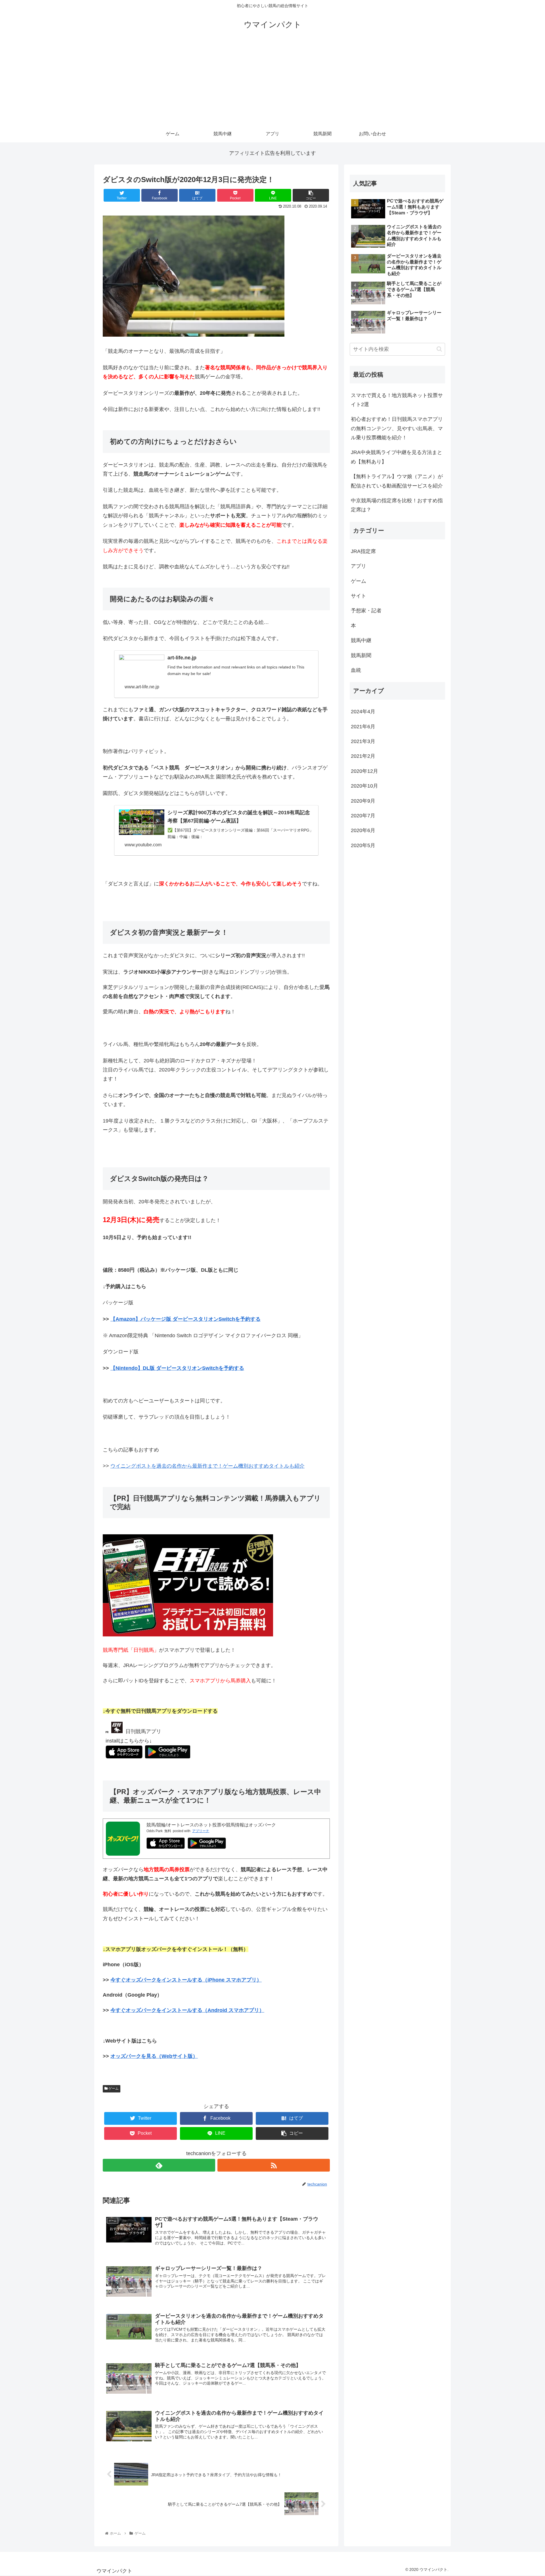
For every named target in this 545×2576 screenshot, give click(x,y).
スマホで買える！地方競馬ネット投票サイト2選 (397, 400)
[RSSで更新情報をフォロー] (274, 2165)
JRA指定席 (363, 551)
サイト (359, 596)
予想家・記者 (366, 611)
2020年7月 (363, 816)
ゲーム (113, 2088)
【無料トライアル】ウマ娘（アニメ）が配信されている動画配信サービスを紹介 (397, 481)
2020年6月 (363, 830)
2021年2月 (363, 756)
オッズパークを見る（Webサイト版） (154, 2056)
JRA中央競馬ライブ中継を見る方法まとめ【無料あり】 (397, 457)
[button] (439, 349)
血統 (356, 670)
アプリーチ (201, 1831)
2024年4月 (363, 712)
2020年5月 (363, 845)
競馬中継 (361, 640)
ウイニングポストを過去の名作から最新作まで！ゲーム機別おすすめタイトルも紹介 (207, 1466)
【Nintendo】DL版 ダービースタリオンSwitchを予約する (177, 1368)
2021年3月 (363, 741)
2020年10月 (364, 786)
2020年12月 (364, 771)
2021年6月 (363, 727)
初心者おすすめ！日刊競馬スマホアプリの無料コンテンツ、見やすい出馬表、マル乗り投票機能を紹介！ (397, 428)
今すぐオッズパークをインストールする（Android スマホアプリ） (187, 2010)
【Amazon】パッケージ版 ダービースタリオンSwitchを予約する (185, 1319)
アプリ (359, 566)
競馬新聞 (361, 655)
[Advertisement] (272, 83)
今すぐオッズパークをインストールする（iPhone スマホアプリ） (186, 1980)
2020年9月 (363, 801)
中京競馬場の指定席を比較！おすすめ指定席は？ (397, 505)
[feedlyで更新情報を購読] (159, 2165)
